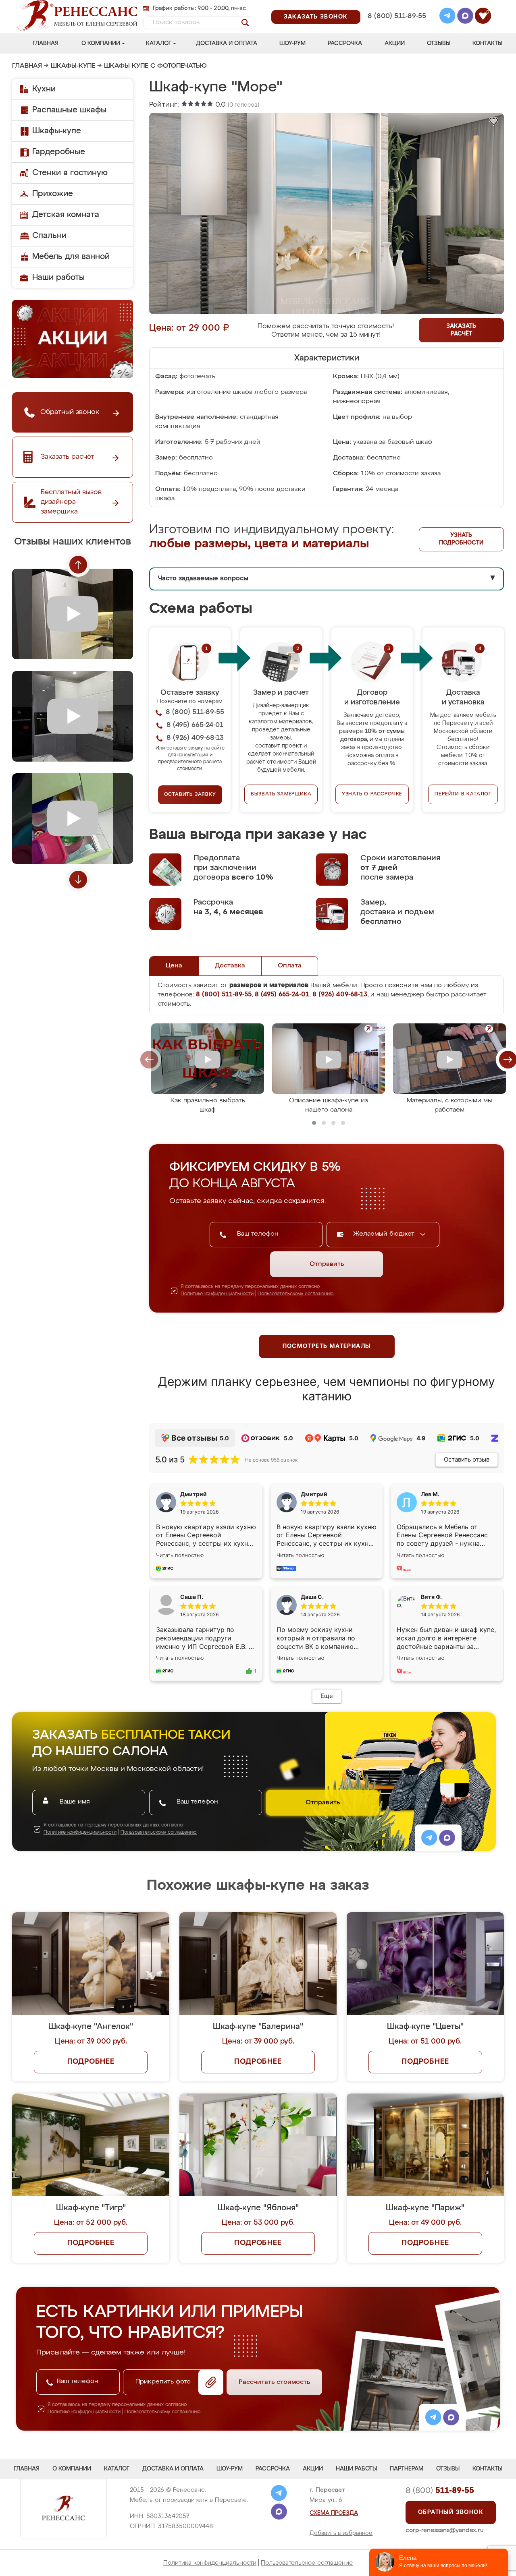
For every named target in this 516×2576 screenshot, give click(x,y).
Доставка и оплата (227, 43)
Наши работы (58, 277)
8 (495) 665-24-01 (396, 6)
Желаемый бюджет (385, 1234)
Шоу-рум (292, 43)
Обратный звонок (451, 2512)
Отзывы (439, 43)
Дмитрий (314, 1494)
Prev (78, 565)
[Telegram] (447, 17)
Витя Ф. (431, 1597)
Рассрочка (345, 43)
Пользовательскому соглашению (296, 1294)
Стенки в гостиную (70, 173)
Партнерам (407, 2469)
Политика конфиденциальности (210, 2563)
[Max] (465, 17)
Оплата (290, 966)
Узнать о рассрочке (372, 794)
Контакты (487, 43)
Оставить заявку (190, 795)
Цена (174, 966)
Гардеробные (59, 152)
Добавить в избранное (341, 2533)
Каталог (159, 43)
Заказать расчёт (461, 330)
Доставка (230, 966)
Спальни (49, 236)
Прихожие (53, 194)
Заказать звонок (316, 17)
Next (78, 880)
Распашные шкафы (69, 110)
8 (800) (440, 2491)
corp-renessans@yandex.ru (445, 2530)
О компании (101, 43)
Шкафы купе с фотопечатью (155, 66)
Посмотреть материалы (327, 1346)
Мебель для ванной (71, 257)
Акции (395, 43)
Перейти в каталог (463, 794)
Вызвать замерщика (281, 794)
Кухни (44, 89)
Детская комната (66, 215)
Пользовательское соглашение (307, 2563)
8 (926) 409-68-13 (396, 27)
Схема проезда (334, 2513)
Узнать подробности (461, 539)
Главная (46, 43)
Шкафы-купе (73, 66)
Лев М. (430, 1494)
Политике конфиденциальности (217, 1294)
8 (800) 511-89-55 (397, 16)
